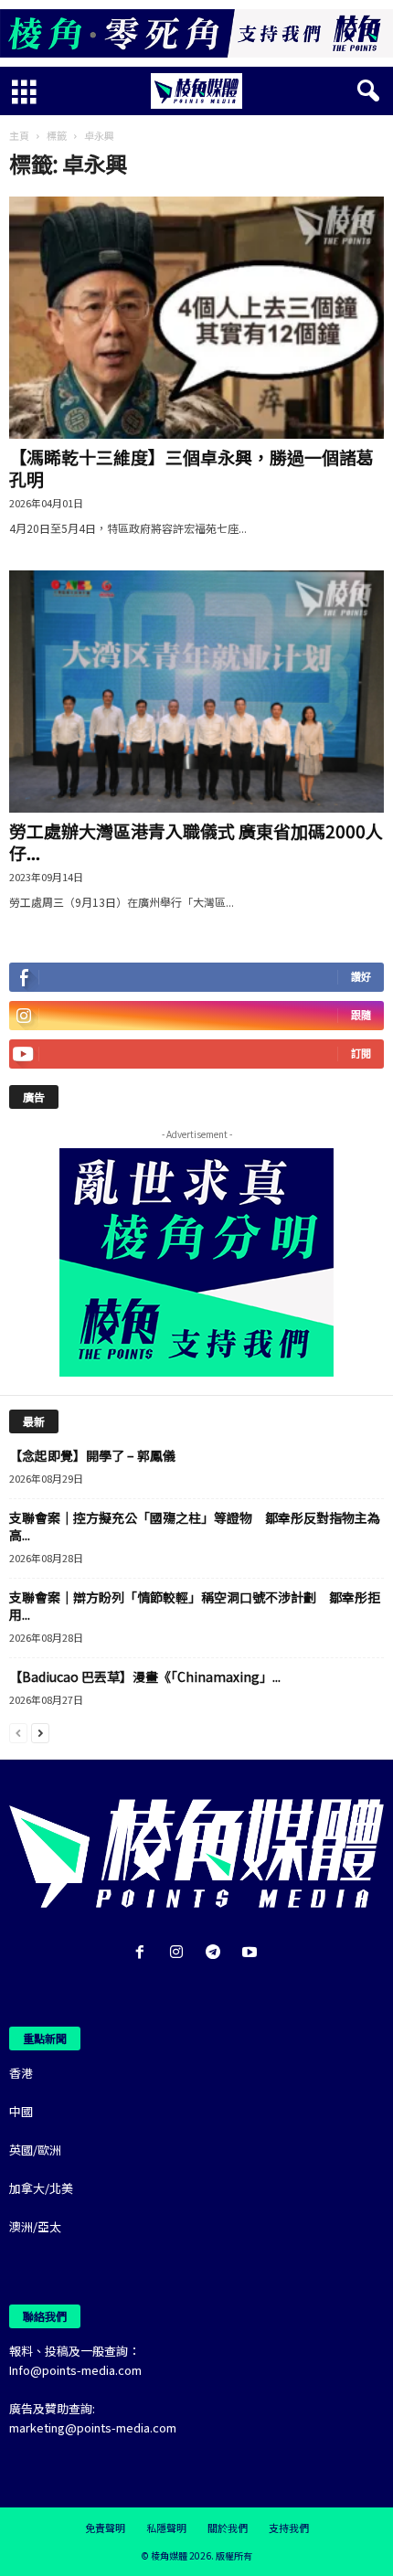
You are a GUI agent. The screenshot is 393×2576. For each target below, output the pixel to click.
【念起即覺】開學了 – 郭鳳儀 (92, 1455)
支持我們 (289, 2528)
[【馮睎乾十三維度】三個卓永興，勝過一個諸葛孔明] (196, 318)
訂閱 (361, 1054)
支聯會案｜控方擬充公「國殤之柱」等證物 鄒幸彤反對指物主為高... (195, 1526)
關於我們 (228, 2528)
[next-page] (40, 1732)
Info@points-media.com (75, 2370)
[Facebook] (143, 1953)
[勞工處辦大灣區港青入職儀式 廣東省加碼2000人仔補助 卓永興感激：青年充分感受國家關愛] (196, 692)
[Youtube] (252, 1953)
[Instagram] (180, 1953)
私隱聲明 (166, 2528)
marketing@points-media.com (93, 2427)
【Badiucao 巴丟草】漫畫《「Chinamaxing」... (145, 1677)
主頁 (19, 135)
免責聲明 (105, 2528)
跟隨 (361, 1015)
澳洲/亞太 (35, 2226)
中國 (21, 2111)
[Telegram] (217, 1953)
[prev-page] (18, 1732)
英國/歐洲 (35, 2150)
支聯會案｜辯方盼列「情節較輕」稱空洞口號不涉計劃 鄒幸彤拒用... (195, 1606)
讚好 (361, 977)
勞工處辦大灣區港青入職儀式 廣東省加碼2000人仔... (196, 841)
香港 (21, 2073)
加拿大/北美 (41, 2188)
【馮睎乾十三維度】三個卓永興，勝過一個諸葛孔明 (191, 468)
